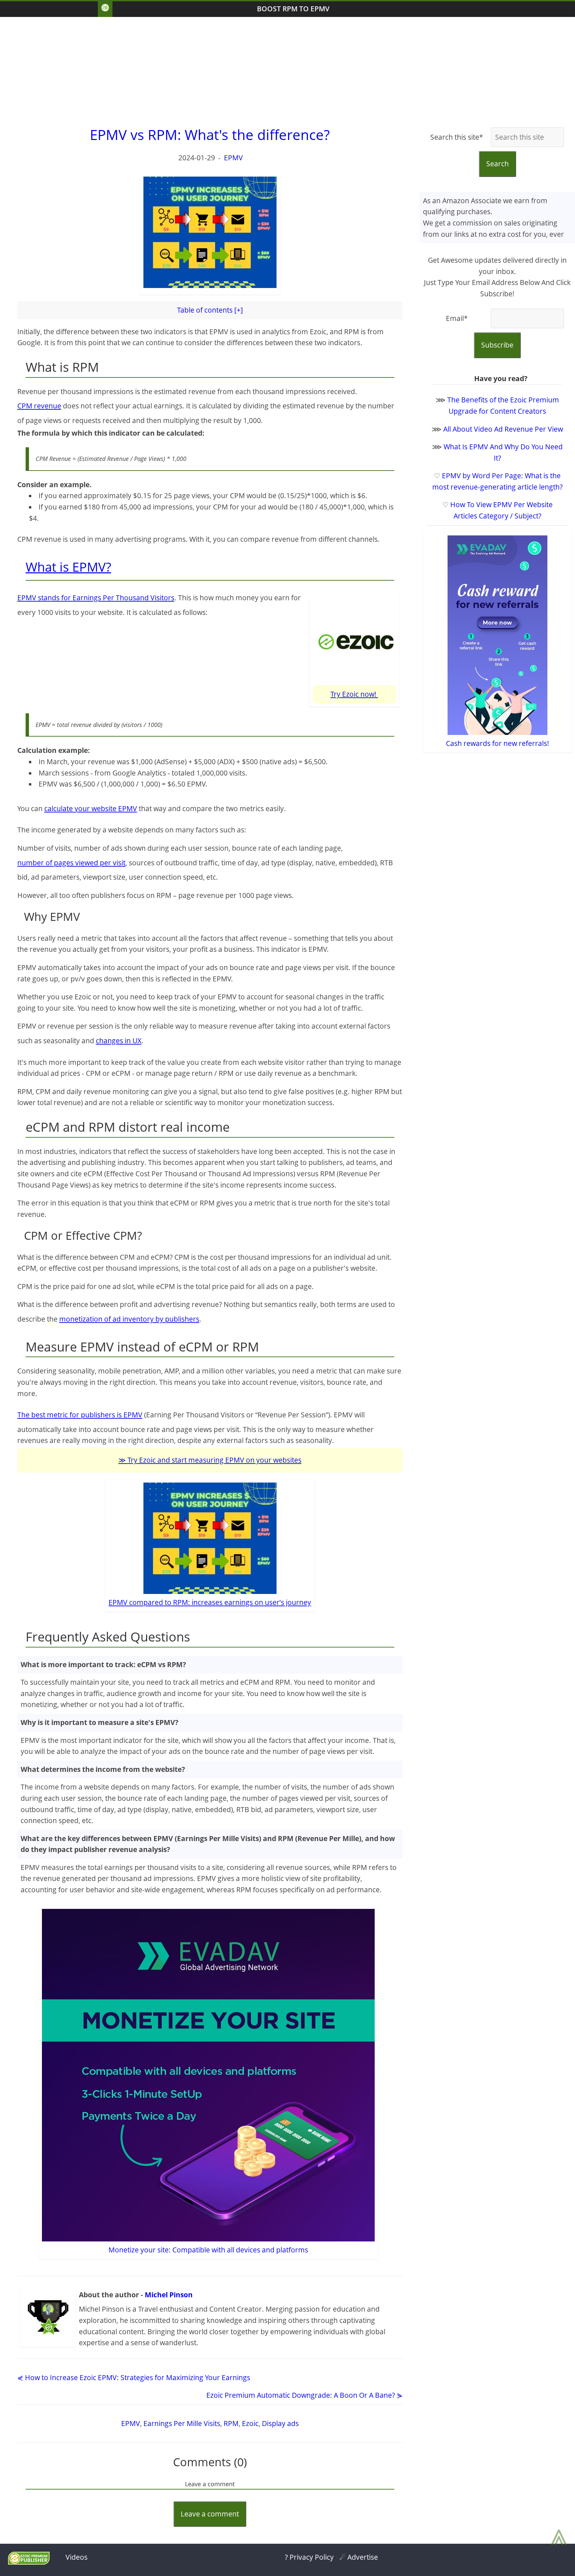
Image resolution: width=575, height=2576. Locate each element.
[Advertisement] (287, 70)
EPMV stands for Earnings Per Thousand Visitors (96, 598)
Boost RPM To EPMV (293, 9)
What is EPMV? (68, 567)
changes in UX (119, 1041)
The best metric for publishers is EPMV (80, 1415)
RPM (231, 2423)
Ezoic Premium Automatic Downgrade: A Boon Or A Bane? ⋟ (304, 2395)
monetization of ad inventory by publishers (129, 1319)
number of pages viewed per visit (71, 863)
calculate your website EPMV (91, 808)
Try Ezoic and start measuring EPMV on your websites (214, 1460)
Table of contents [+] (210, 310)
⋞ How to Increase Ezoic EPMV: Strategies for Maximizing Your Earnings (134, 2377)
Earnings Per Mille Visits (182, 2423)
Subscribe (497, 345)
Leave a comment (210, 2514)
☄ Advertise (359, 2557)
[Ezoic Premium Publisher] (29, 2562)
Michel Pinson (169, 2295)
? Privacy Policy (309, 2557)
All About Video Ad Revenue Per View (503, 429)
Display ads (280, 2423)
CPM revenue (39, 406)
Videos (77, 2557)
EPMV (233, 158)
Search (497, 164)
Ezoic (250, 2423)
